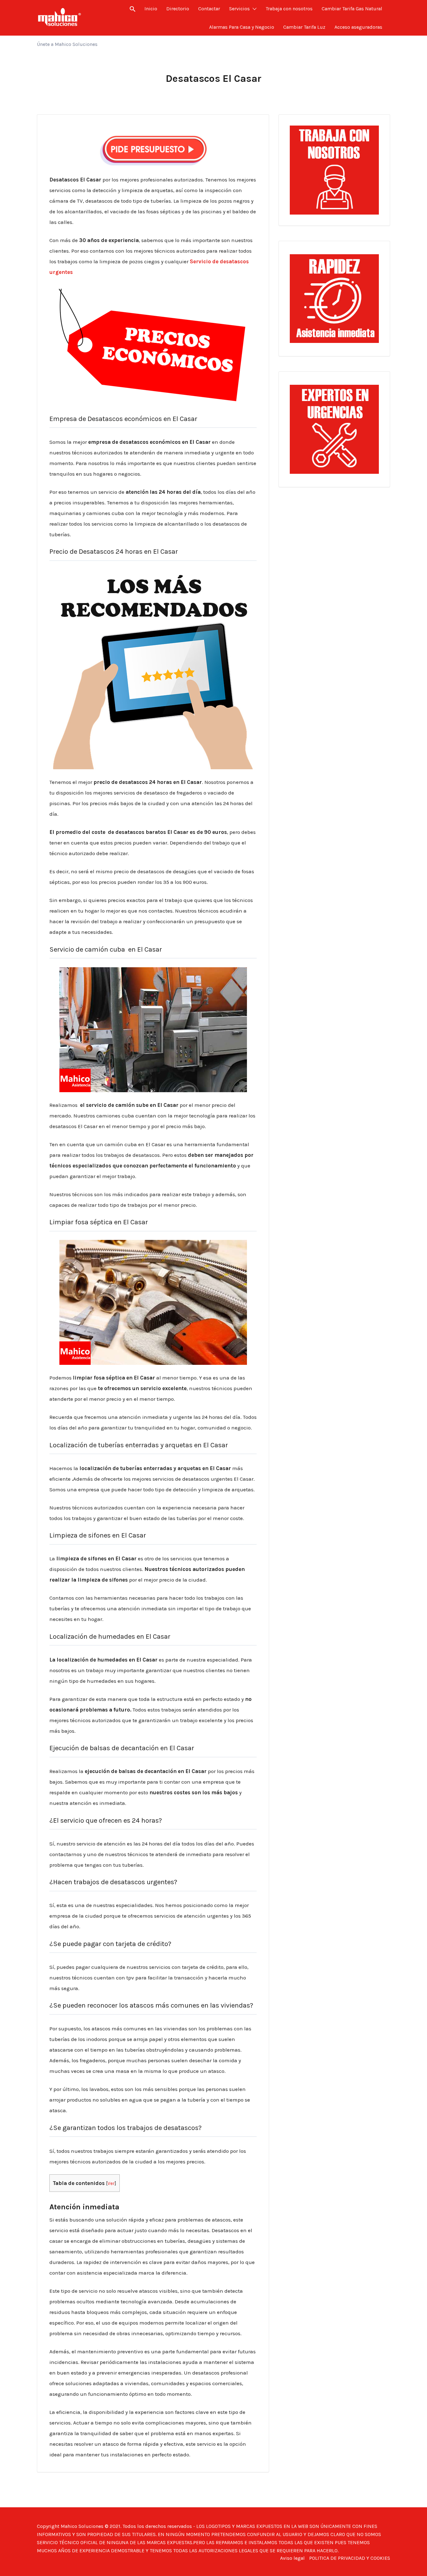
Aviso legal (292, 2558)
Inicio (151, 9)
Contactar (209, 9)
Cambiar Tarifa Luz (304, 27)
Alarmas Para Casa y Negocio (242, 27)
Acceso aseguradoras (358, 27)
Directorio (178, 9)
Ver (111, 2183)
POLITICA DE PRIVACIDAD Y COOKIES (350, 2558)
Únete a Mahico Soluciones (67, 44)
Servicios (239, 9)
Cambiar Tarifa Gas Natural (352, 9)
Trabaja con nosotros (289, 9)
